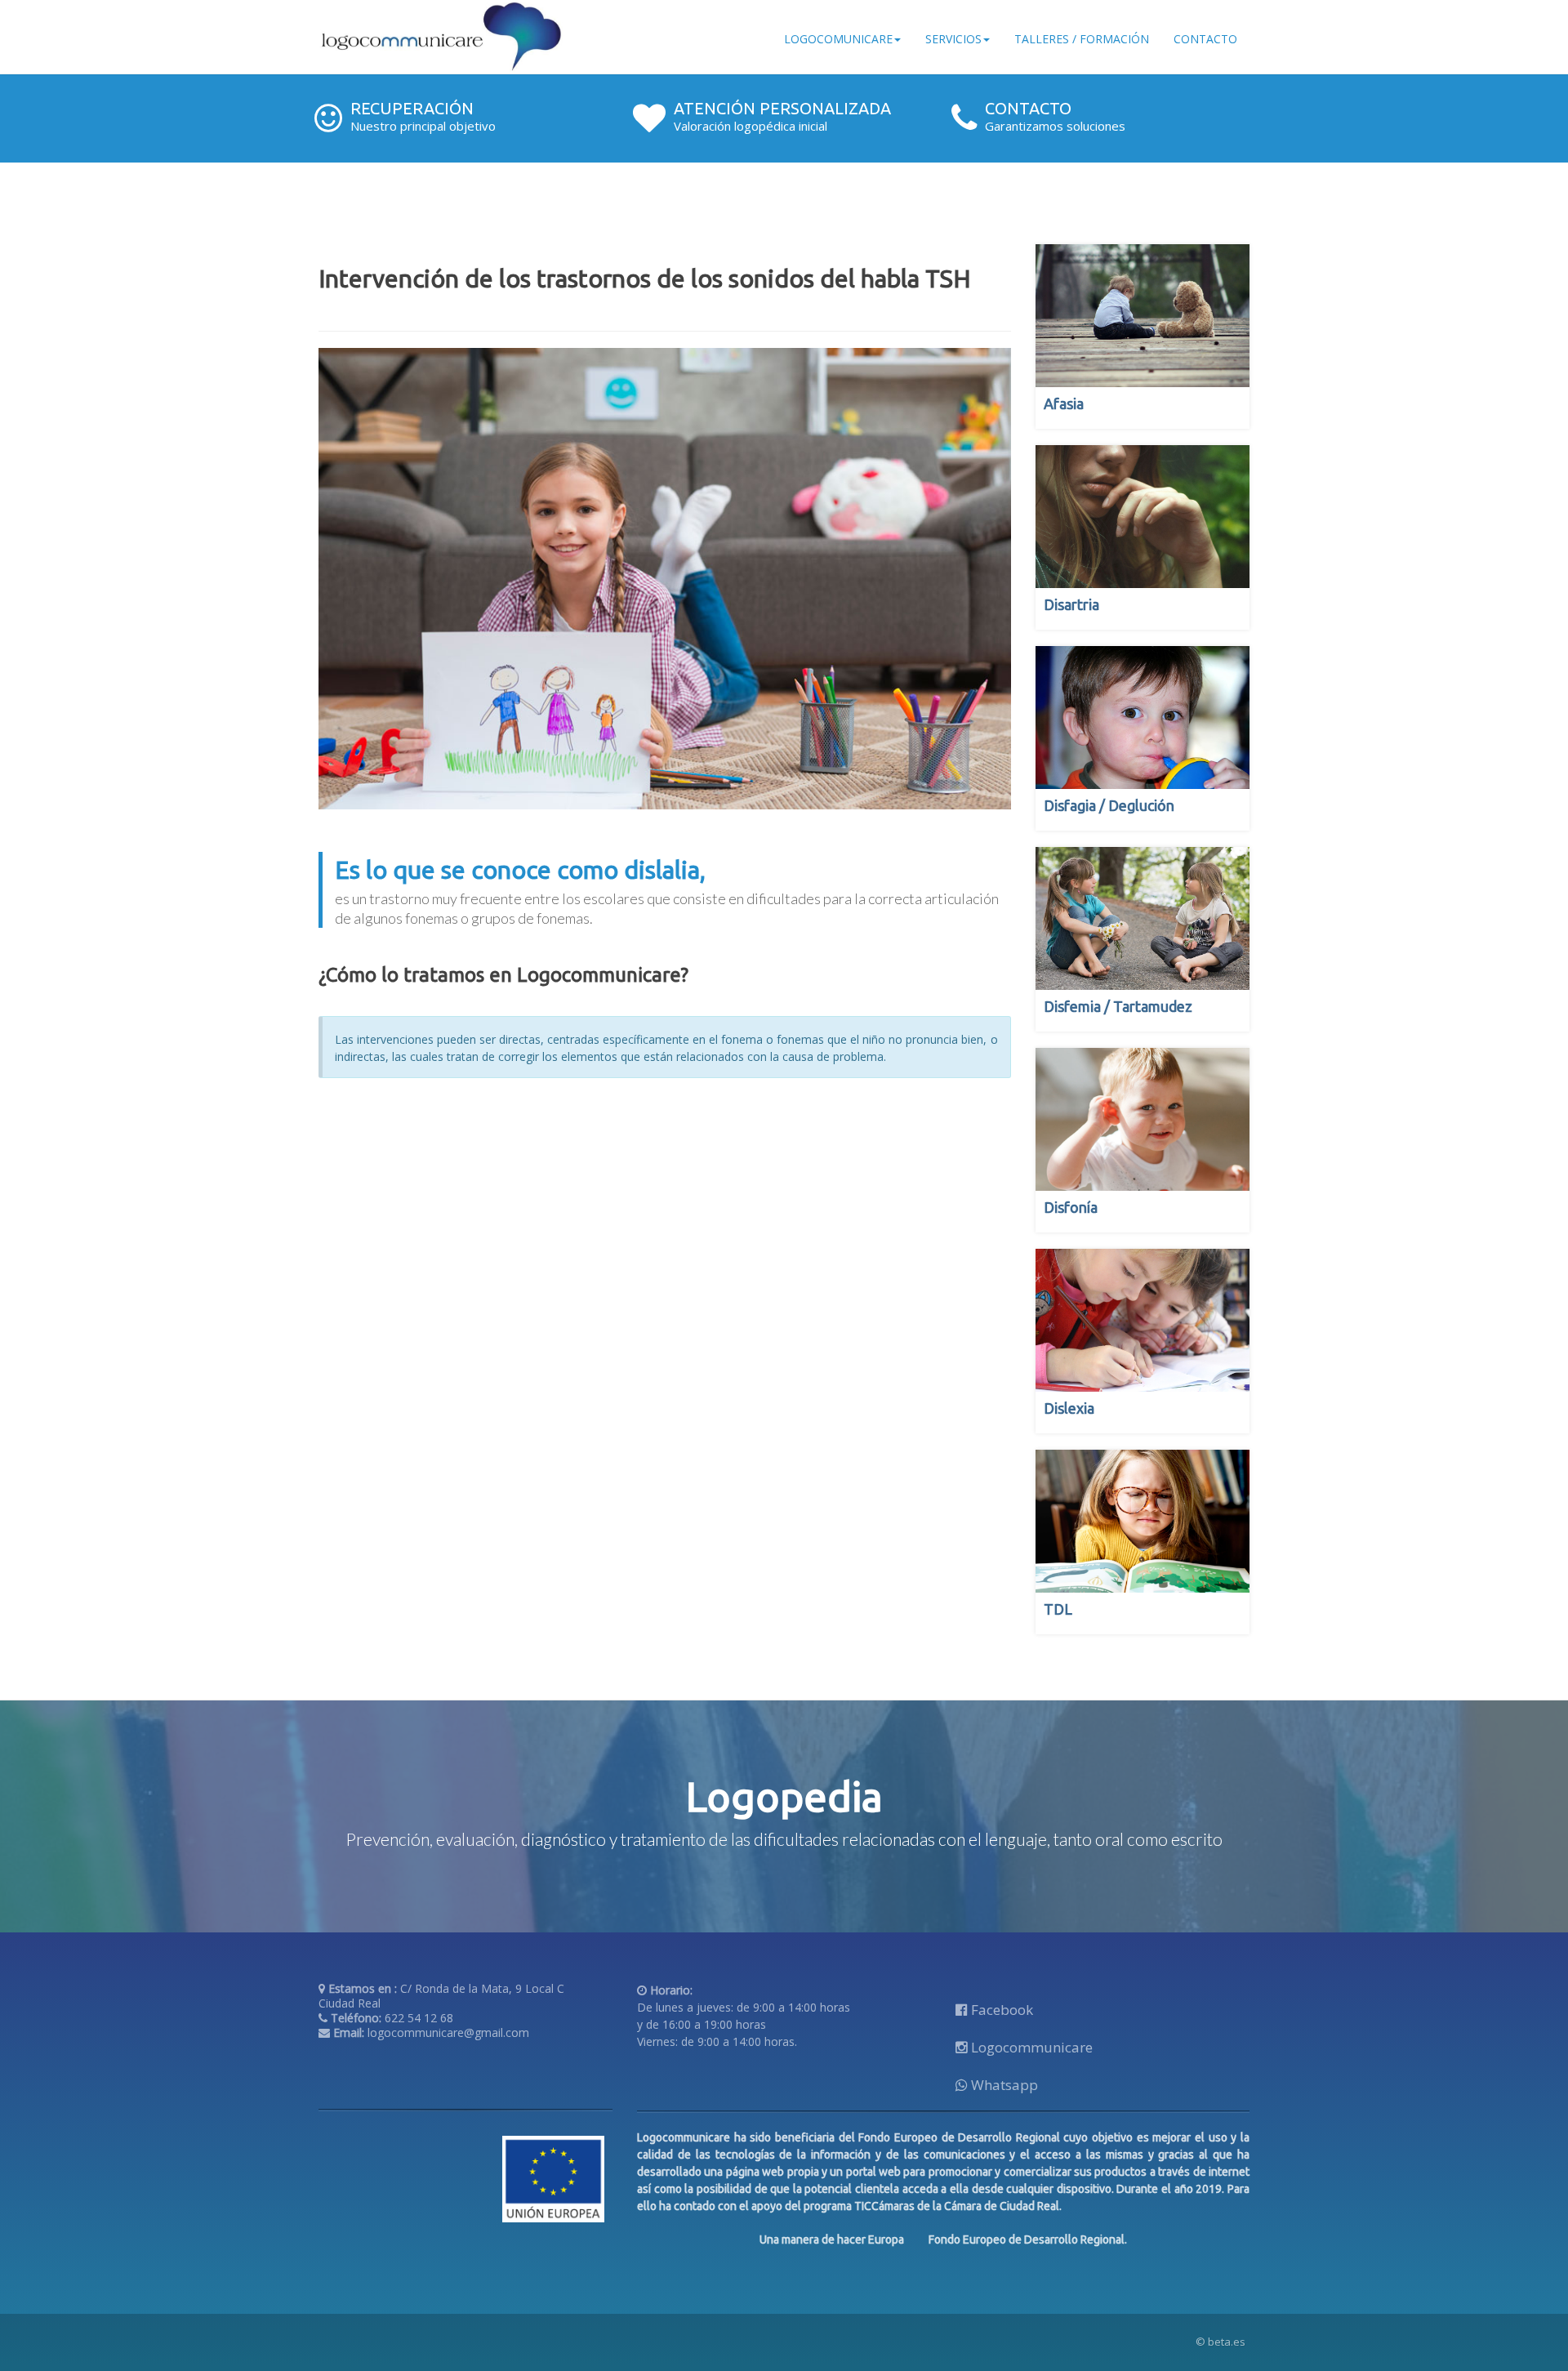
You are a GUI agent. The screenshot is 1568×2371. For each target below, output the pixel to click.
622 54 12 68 (419, 2018)
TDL (1058, 1609)
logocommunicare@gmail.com (448, 2032)
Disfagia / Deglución (1109, 805)
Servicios (953, 39)
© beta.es (1221, 2342)
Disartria (1071, 604)
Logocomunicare (838, 39)
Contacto (1205, 39)
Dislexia (1069, 1408)
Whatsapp (1003, 2085)
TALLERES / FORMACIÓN (1082, 39)
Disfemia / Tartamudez (1118, 1006)
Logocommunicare (1030, 2047)
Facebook (1000, 2010)
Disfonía (1071, 1207)
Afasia (1064, 403)
